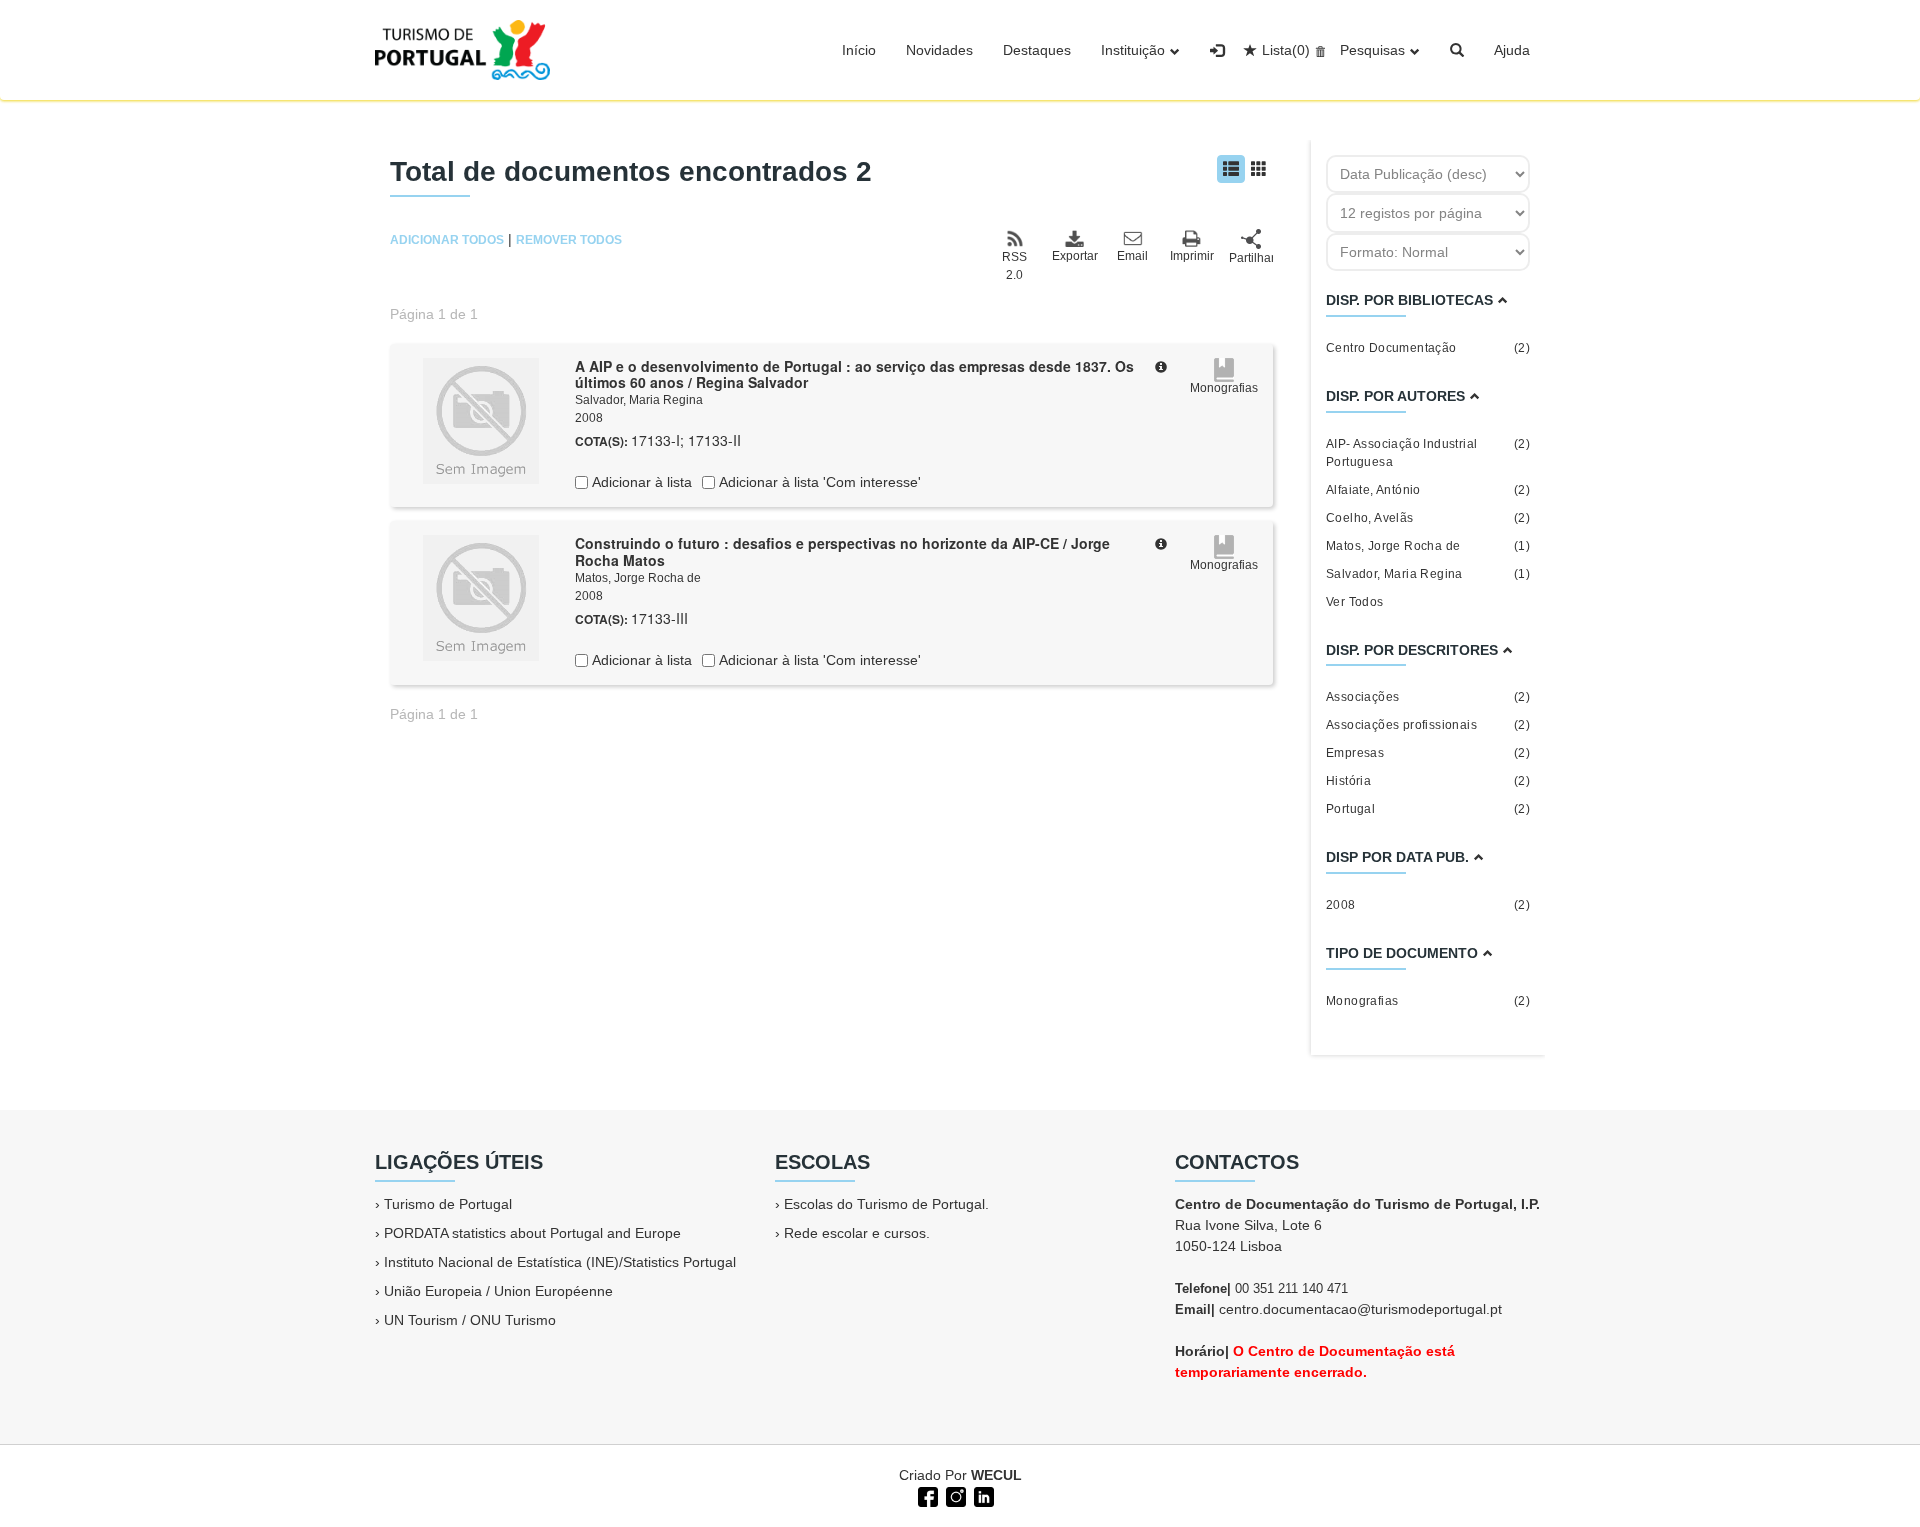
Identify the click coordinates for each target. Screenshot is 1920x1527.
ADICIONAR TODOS (447, 240)
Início (859, 50)
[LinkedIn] (982, 1495)
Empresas (1428, 753)
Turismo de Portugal (448, 1204)
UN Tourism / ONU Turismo (470, 1320)
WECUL (996, 1475)
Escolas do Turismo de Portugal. (886, 1204)
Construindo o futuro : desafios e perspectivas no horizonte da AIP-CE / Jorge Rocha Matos (842, 551)
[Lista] (1231, 169)
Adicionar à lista (640, 482)
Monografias (1428, 1001)
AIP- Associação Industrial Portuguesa (1428, 453)
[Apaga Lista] (1317, 50)
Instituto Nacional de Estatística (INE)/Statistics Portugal (560, 1262)
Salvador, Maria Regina (639, 400)
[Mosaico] (1259, 169)
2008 (1428, 905)
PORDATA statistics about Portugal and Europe (532, 1233)
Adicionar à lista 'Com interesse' (818, 482)
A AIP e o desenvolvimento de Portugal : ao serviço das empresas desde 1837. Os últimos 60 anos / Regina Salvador (854, 374)
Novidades (939, 50)
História (1428, 781)
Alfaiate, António (1428, 490)
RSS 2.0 (1014, 266)
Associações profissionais (1428, 725)
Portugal (1428, 809)
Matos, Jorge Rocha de (638, 578)
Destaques (1037, 50)
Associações (1428, 697)
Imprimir (1192, 256)
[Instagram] (954, 1495)
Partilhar (1251, 258)
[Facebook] (926, 1495)
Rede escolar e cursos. (857, 1233)
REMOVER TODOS (569, 240)
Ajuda (1512, 50)
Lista (1286, 50)
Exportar (1074, 256)
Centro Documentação (1428, 348)
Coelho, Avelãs (1428, 518)
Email (1132, 256)
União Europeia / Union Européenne (498, 1291)
